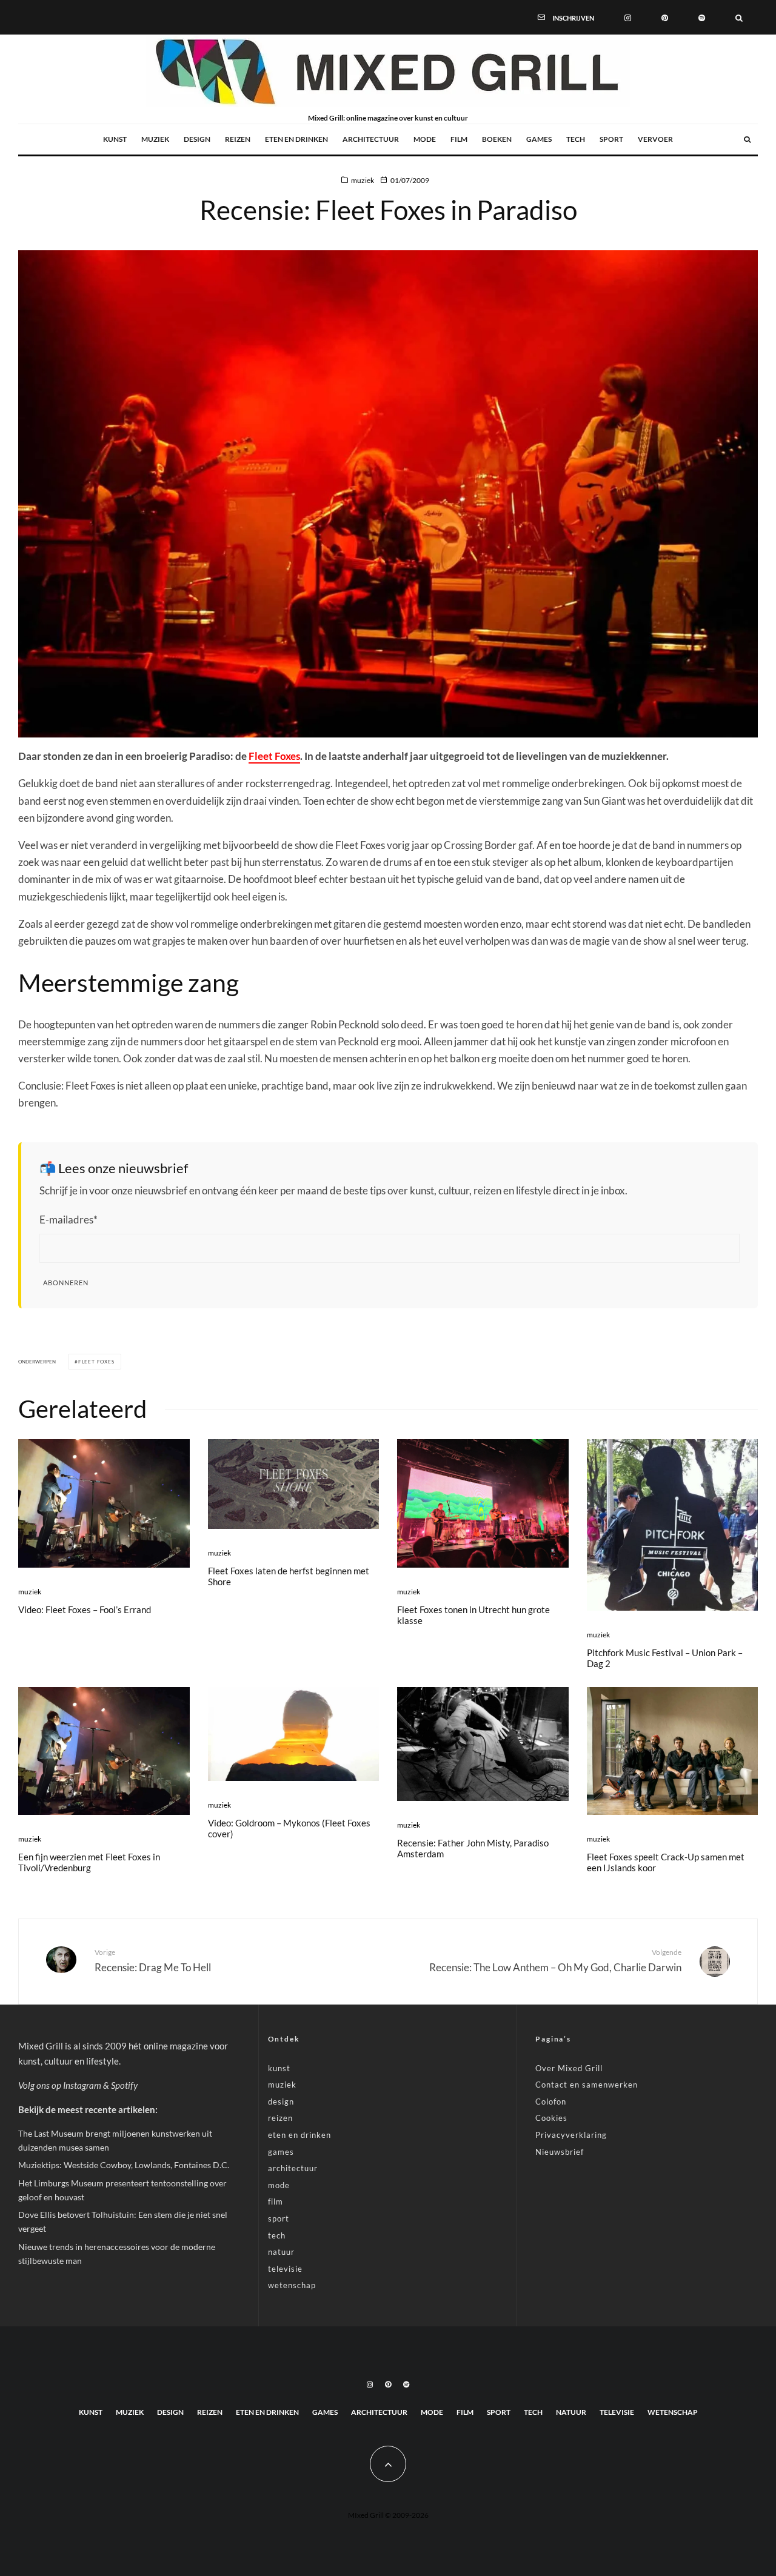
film (459, 139)
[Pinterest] (665, 17)
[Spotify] (702, 17)
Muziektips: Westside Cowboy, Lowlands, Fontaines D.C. (124, 2165)
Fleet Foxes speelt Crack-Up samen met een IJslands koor (666, 1862)
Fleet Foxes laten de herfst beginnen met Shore (289, 1576)
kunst (115, 139)
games (539, 139)
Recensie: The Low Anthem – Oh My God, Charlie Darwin (555, 1960)
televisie (285, 2269)
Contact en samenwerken (587, 2085)
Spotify (124, 2085)
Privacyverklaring (571, 2135)
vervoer (655, 139)
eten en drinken (296, 139)
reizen (238, 139)
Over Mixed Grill (569, 2068)
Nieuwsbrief (560, 2152)
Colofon (551, 2102)
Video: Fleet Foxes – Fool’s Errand (85, 1609)
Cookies (551, 2118)
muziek (155, 139)
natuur (281, 2252)
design (197, 139)
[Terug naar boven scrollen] (388, 2464)
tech (576, 139)
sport (611, 139)
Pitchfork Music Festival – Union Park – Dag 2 (665, 1658)
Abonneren (66, 1283)
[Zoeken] (739, 17)
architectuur (371, 139)
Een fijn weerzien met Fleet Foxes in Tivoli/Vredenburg (89, 1862)
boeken (497, 139)
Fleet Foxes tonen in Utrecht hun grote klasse (473, 1615)
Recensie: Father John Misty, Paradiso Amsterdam (473, 1848)
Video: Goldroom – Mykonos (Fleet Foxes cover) (289, 1828)
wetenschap (292, 2285)
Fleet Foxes (274, 756)
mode (425, 139)
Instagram (82, 2085)
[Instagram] (628, 17)
